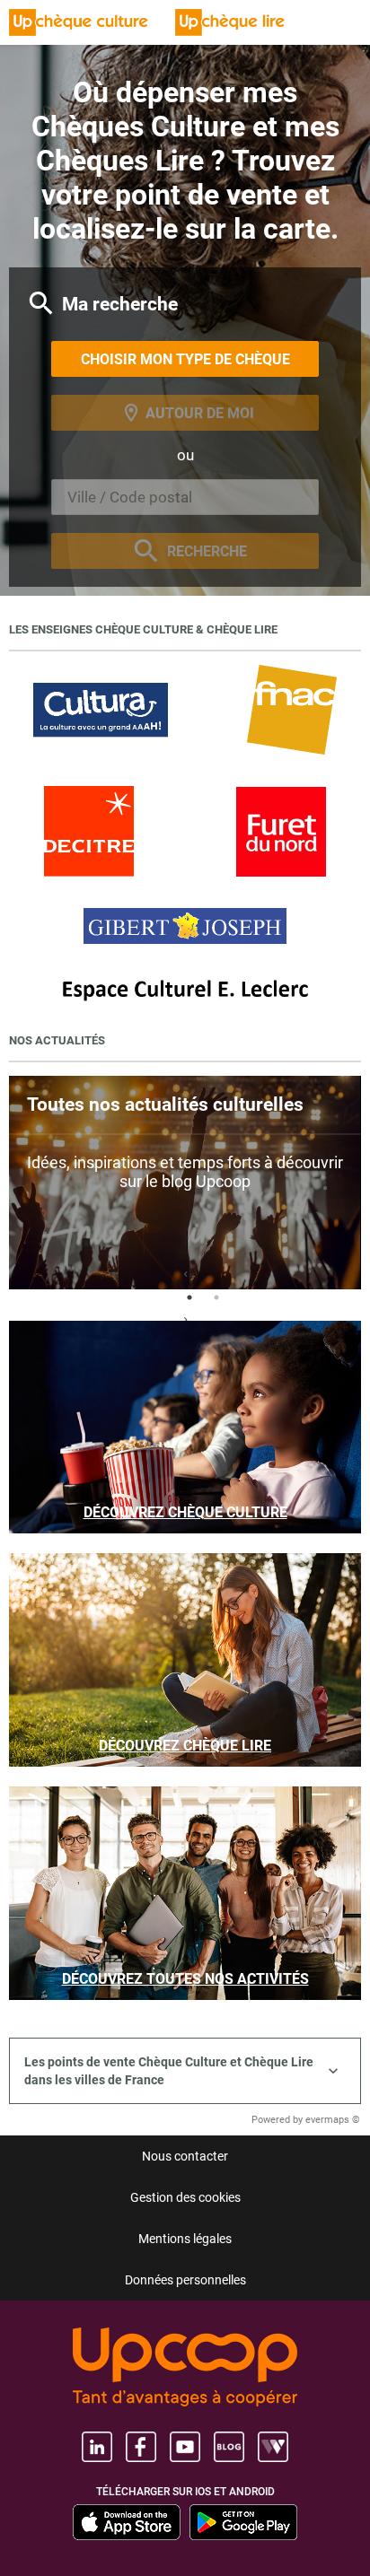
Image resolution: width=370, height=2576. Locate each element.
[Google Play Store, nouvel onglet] (243, 2522)
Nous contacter (185, 2156)
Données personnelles (185, 2280)
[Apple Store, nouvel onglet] (127, 2522)
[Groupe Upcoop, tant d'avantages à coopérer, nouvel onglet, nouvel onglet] (185, 2368)
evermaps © (333, 2120)
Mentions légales (185, 2239)
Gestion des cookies (185, 2197)
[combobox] (185, 497)
